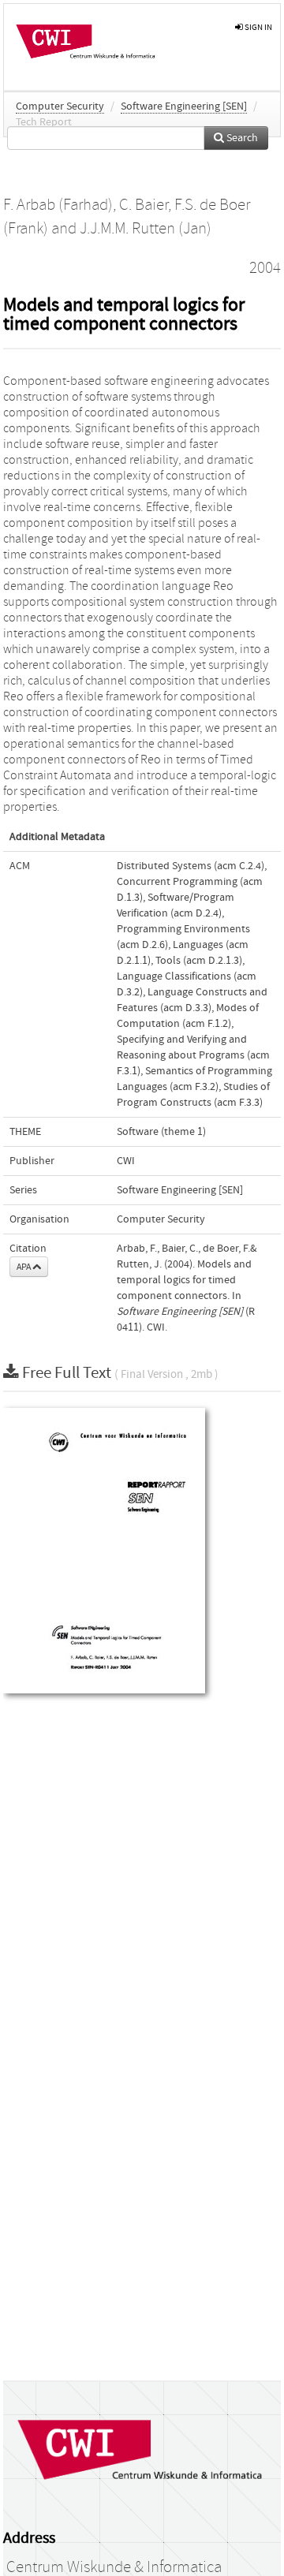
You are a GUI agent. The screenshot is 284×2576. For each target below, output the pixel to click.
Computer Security (60, 106)
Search (241, 138)
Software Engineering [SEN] (184, 106)
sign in (258, 27)
